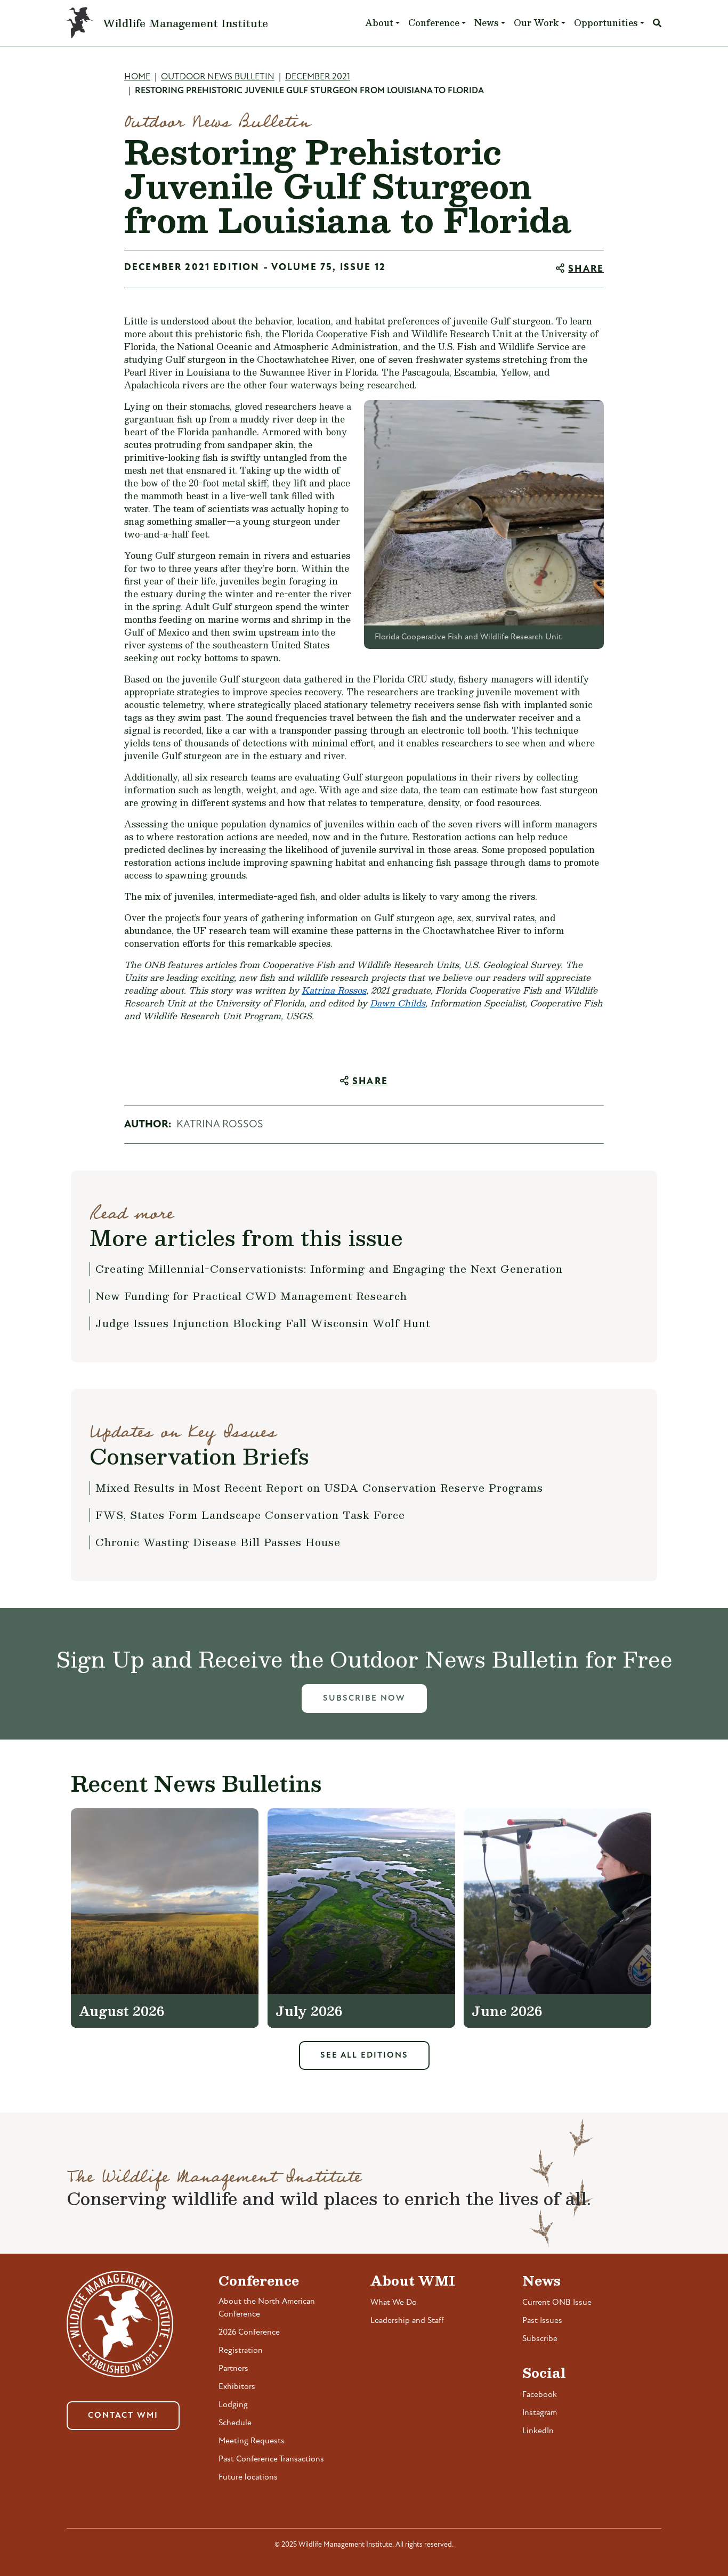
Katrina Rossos (334, 990)
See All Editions (364, 2055)
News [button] (487, 23)
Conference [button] (434, 23)
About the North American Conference (267, 2308)
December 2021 (318, 77)
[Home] (85, 23)
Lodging (233, 2405)
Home (137, 77)
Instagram (540, 2413)
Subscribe (540, 2339)
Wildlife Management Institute (185, 23)
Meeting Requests (252, 2441)
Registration (241, 2351)
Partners (233, 2369)
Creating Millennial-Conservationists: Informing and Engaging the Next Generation (329, 1269)
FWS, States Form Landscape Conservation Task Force (250, 1515)
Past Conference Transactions (271, 2459)
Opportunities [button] (606, 23)
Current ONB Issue (557, 2303)
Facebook (540, 2395)
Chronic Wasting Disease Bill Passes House (218, 1542)
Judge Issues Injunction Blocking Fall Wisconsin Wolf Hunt (263, 1323)
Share (586, 270)
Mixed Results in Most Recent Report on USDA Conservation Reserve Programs (319, 1488)
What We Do (394, 2303)
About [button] (379, 23)
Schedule (235, 2423)
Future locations (248, 2477)
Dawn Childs (398, 1003)
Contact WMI (123, 2416)
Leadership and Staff (407, 2321)
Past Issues (542, 2321)
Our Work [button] (536, 23)
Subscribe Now (364, 1699)
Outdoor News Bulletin (218, 77)
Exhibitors (237, 2387)
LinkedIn (538, 2431)
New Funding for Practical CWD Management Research (251, 1296)
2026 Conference (249, 2333)
